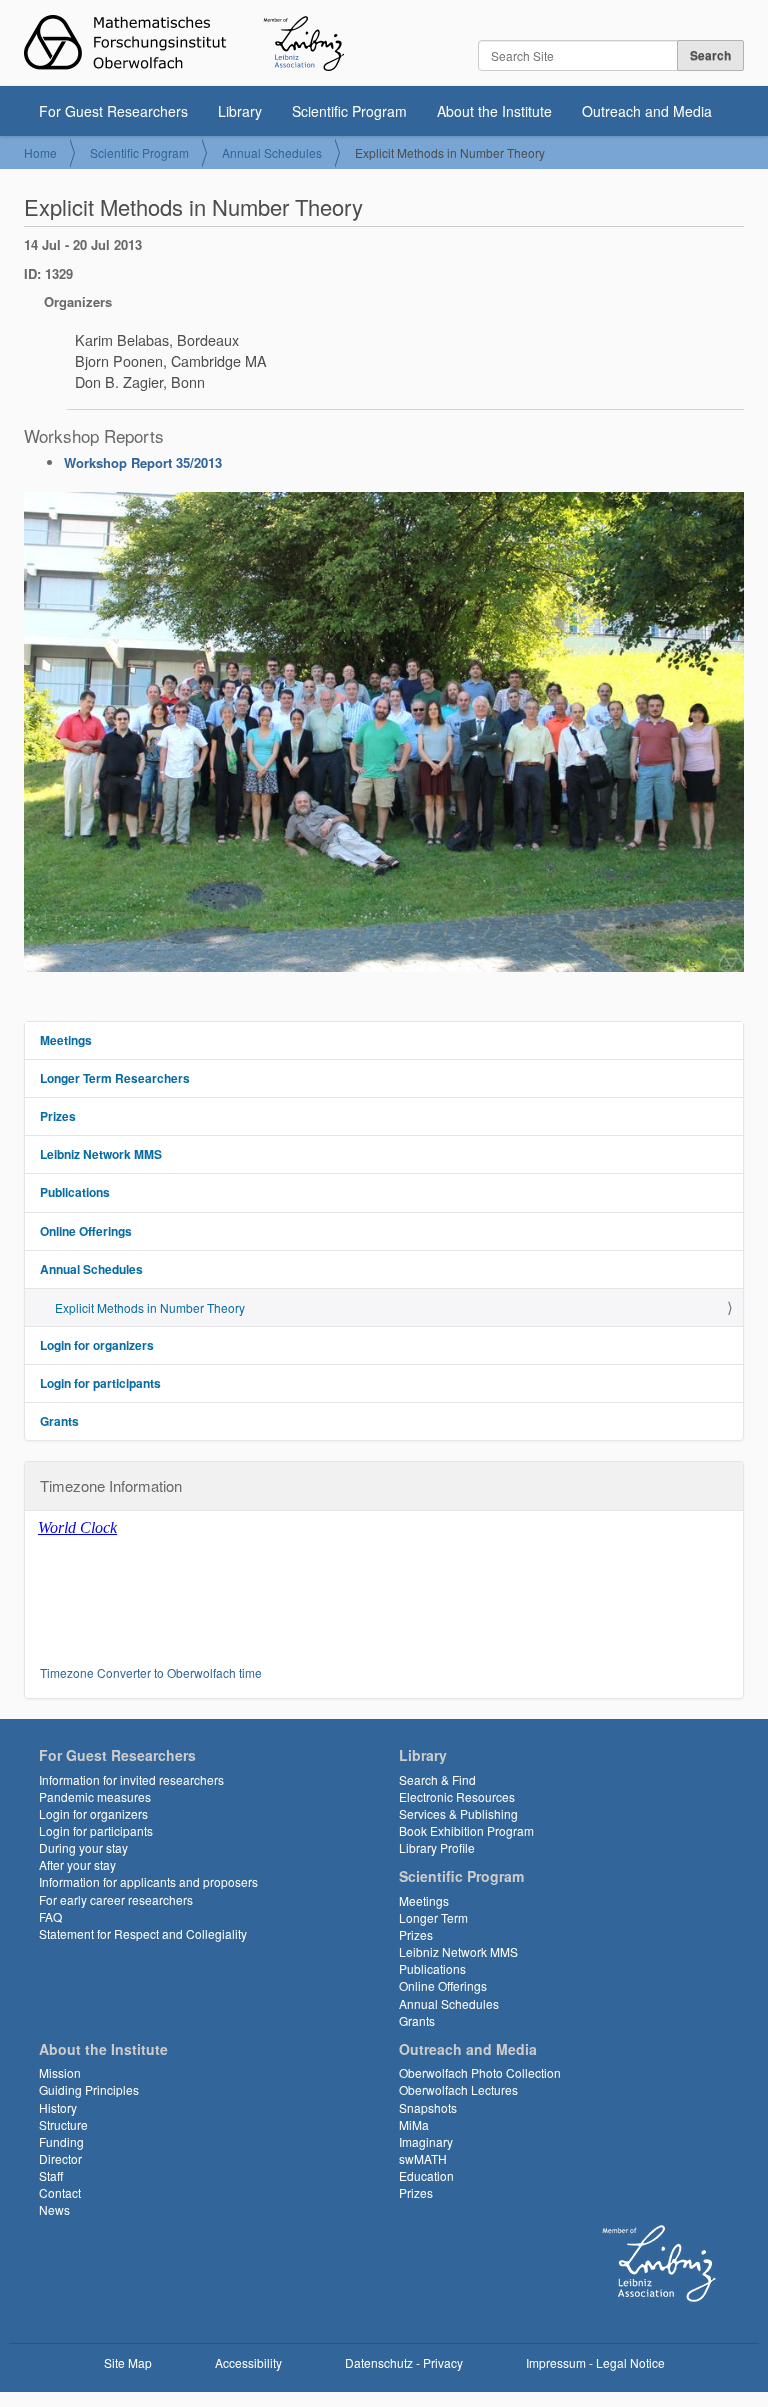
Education (426, 2175)
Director (60, 2158)
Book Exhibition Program (466, 1830)
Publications (75, 1192)
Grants (59, 1421)
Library (240, 111)
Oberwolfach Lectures (458, 2089)
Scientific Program (349, 111)
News (54, 2209)
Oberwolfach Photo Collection (480, 2072)
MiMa (414, 2124)
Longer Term (433, 1917)
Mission (60, 2072)
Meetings (66, 1040)
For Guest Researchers (113, 111)
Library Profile (437, 1847)
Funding (61, 2141)
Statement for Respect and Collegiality (143, 1933)
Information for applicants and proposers (148, 1881)
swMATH (423, 2158)
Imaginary (426, 2141)
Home (40, 152)
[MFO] (184, 43)
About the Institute (494, 111)
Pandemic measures (95, 1796)
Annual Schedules (272, 152)
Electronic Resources (457, 1796)
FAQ (50, 1916)
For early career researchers (116, 1899)
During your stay (83, 1847)
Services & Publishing (458, 1813)
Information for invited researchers (131, 1779)
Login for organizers (97, 1345)
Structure (63, 2124)
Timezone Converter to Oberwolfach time (151, 1672)
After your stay (77, 1864)
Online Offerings (86, 1231)
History (58, 2107)
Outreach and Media (647, 111)
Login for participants (100, 1383)
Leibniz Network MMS (101, 1154)
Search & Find (437, 1779)
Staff (51, 2175)
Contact (60, 2192)
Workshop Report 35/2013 (143, 462)
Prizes (58, 1116)
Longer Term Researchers (115, 1078)
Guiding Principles (89, 2089)
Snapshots (428, 2107)
